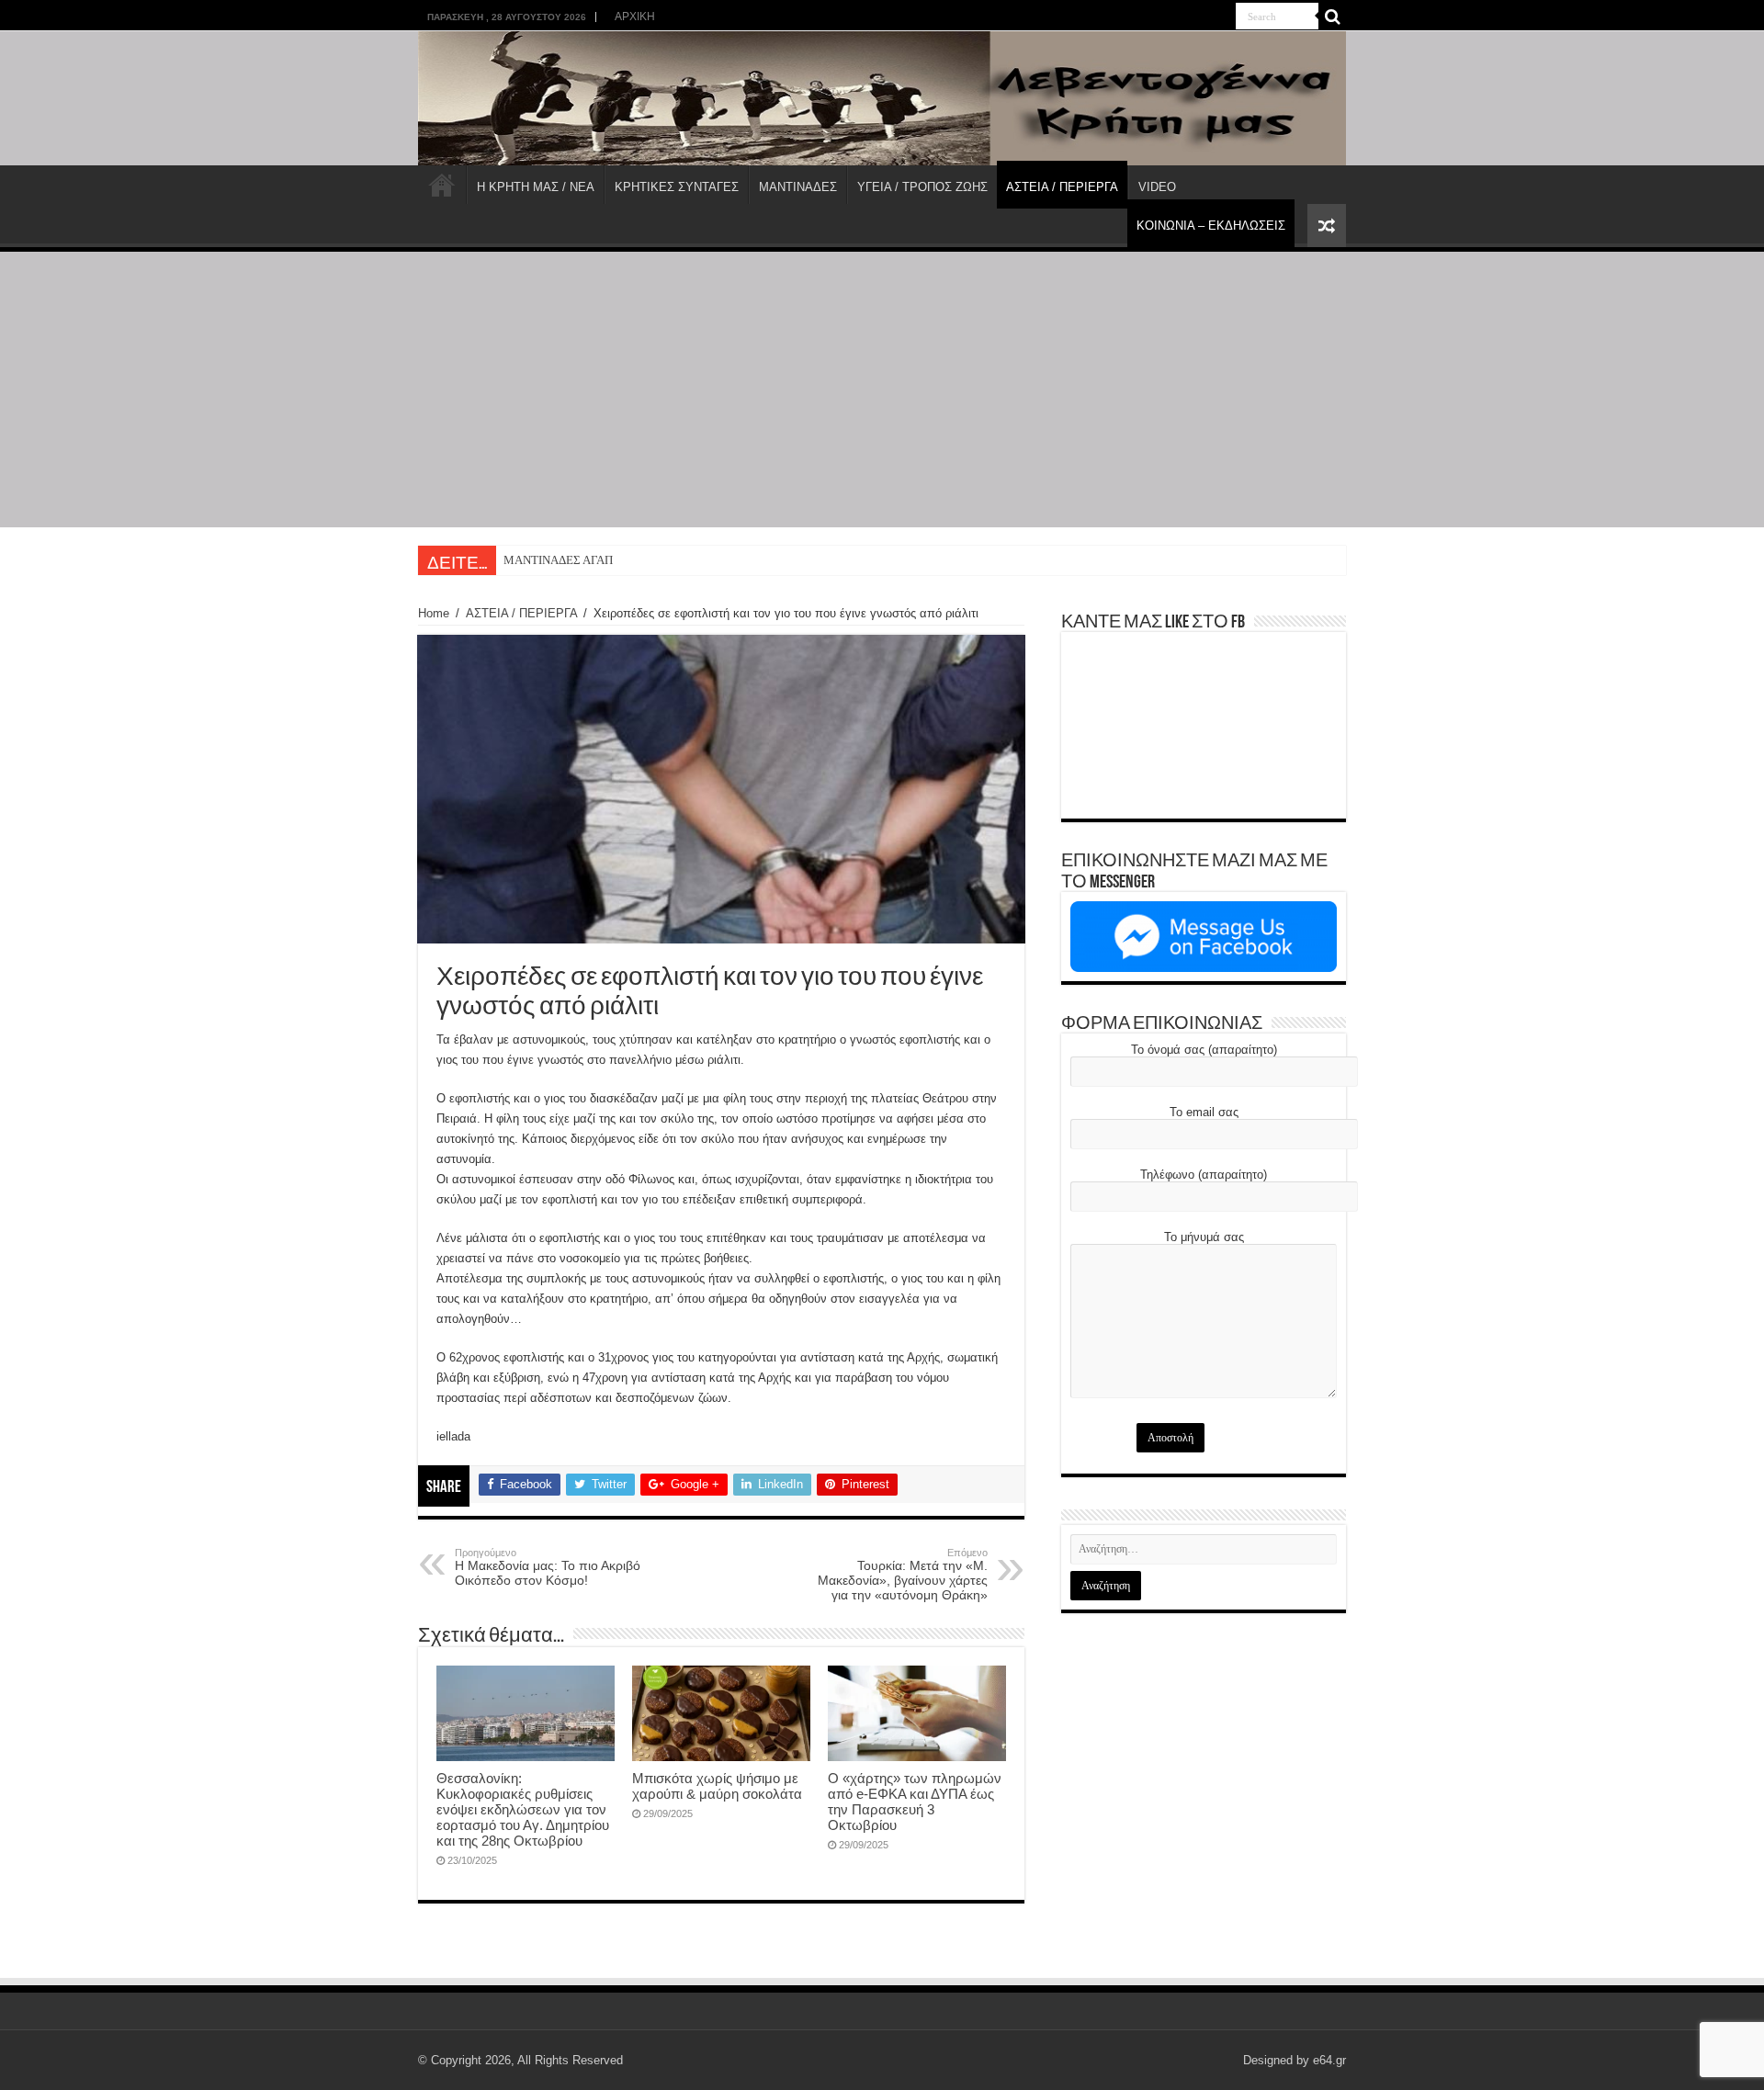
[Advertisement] (882, 390)
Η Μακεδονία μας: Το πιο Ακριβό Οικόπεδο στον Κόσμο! (548, 1567)
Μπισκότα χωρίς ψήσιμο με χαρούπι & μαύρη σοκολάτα (717, 1786)
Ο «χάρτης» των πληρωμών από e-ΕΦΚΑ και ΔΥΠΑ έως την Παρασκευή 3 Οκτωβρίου (915, 1802)
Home (434, 613)
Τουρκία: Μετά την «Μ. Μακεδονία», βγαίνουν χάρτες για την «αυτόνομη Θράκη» (903, 1575)
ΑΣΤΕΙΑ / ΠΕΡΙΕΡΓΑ (1062, 187)
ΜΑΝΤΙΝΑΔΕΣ (798, 187)
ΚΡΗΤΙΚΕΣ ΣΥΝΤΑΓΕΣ (677, 187)
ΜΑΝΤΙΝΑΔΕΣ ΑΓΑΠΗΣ (566, 560)
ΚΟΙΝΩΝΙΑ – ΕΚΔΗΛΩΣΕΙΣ (1211, 226)
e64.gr (1329, 2060)
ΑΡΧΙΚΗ (635, 17)
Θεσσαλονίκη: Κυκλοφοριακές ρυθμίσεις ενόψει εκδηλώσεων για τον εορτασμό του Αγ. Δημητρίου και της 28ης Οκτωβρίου (523, 1809)
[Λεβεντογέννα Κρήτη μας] (882, 98)
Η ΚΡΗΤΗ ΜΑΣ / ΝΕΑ (536, 187)
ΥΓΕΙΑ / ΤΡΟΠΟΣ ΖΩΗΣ (922, 187)
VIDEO (1157, 187)
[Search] (1332, 17)
